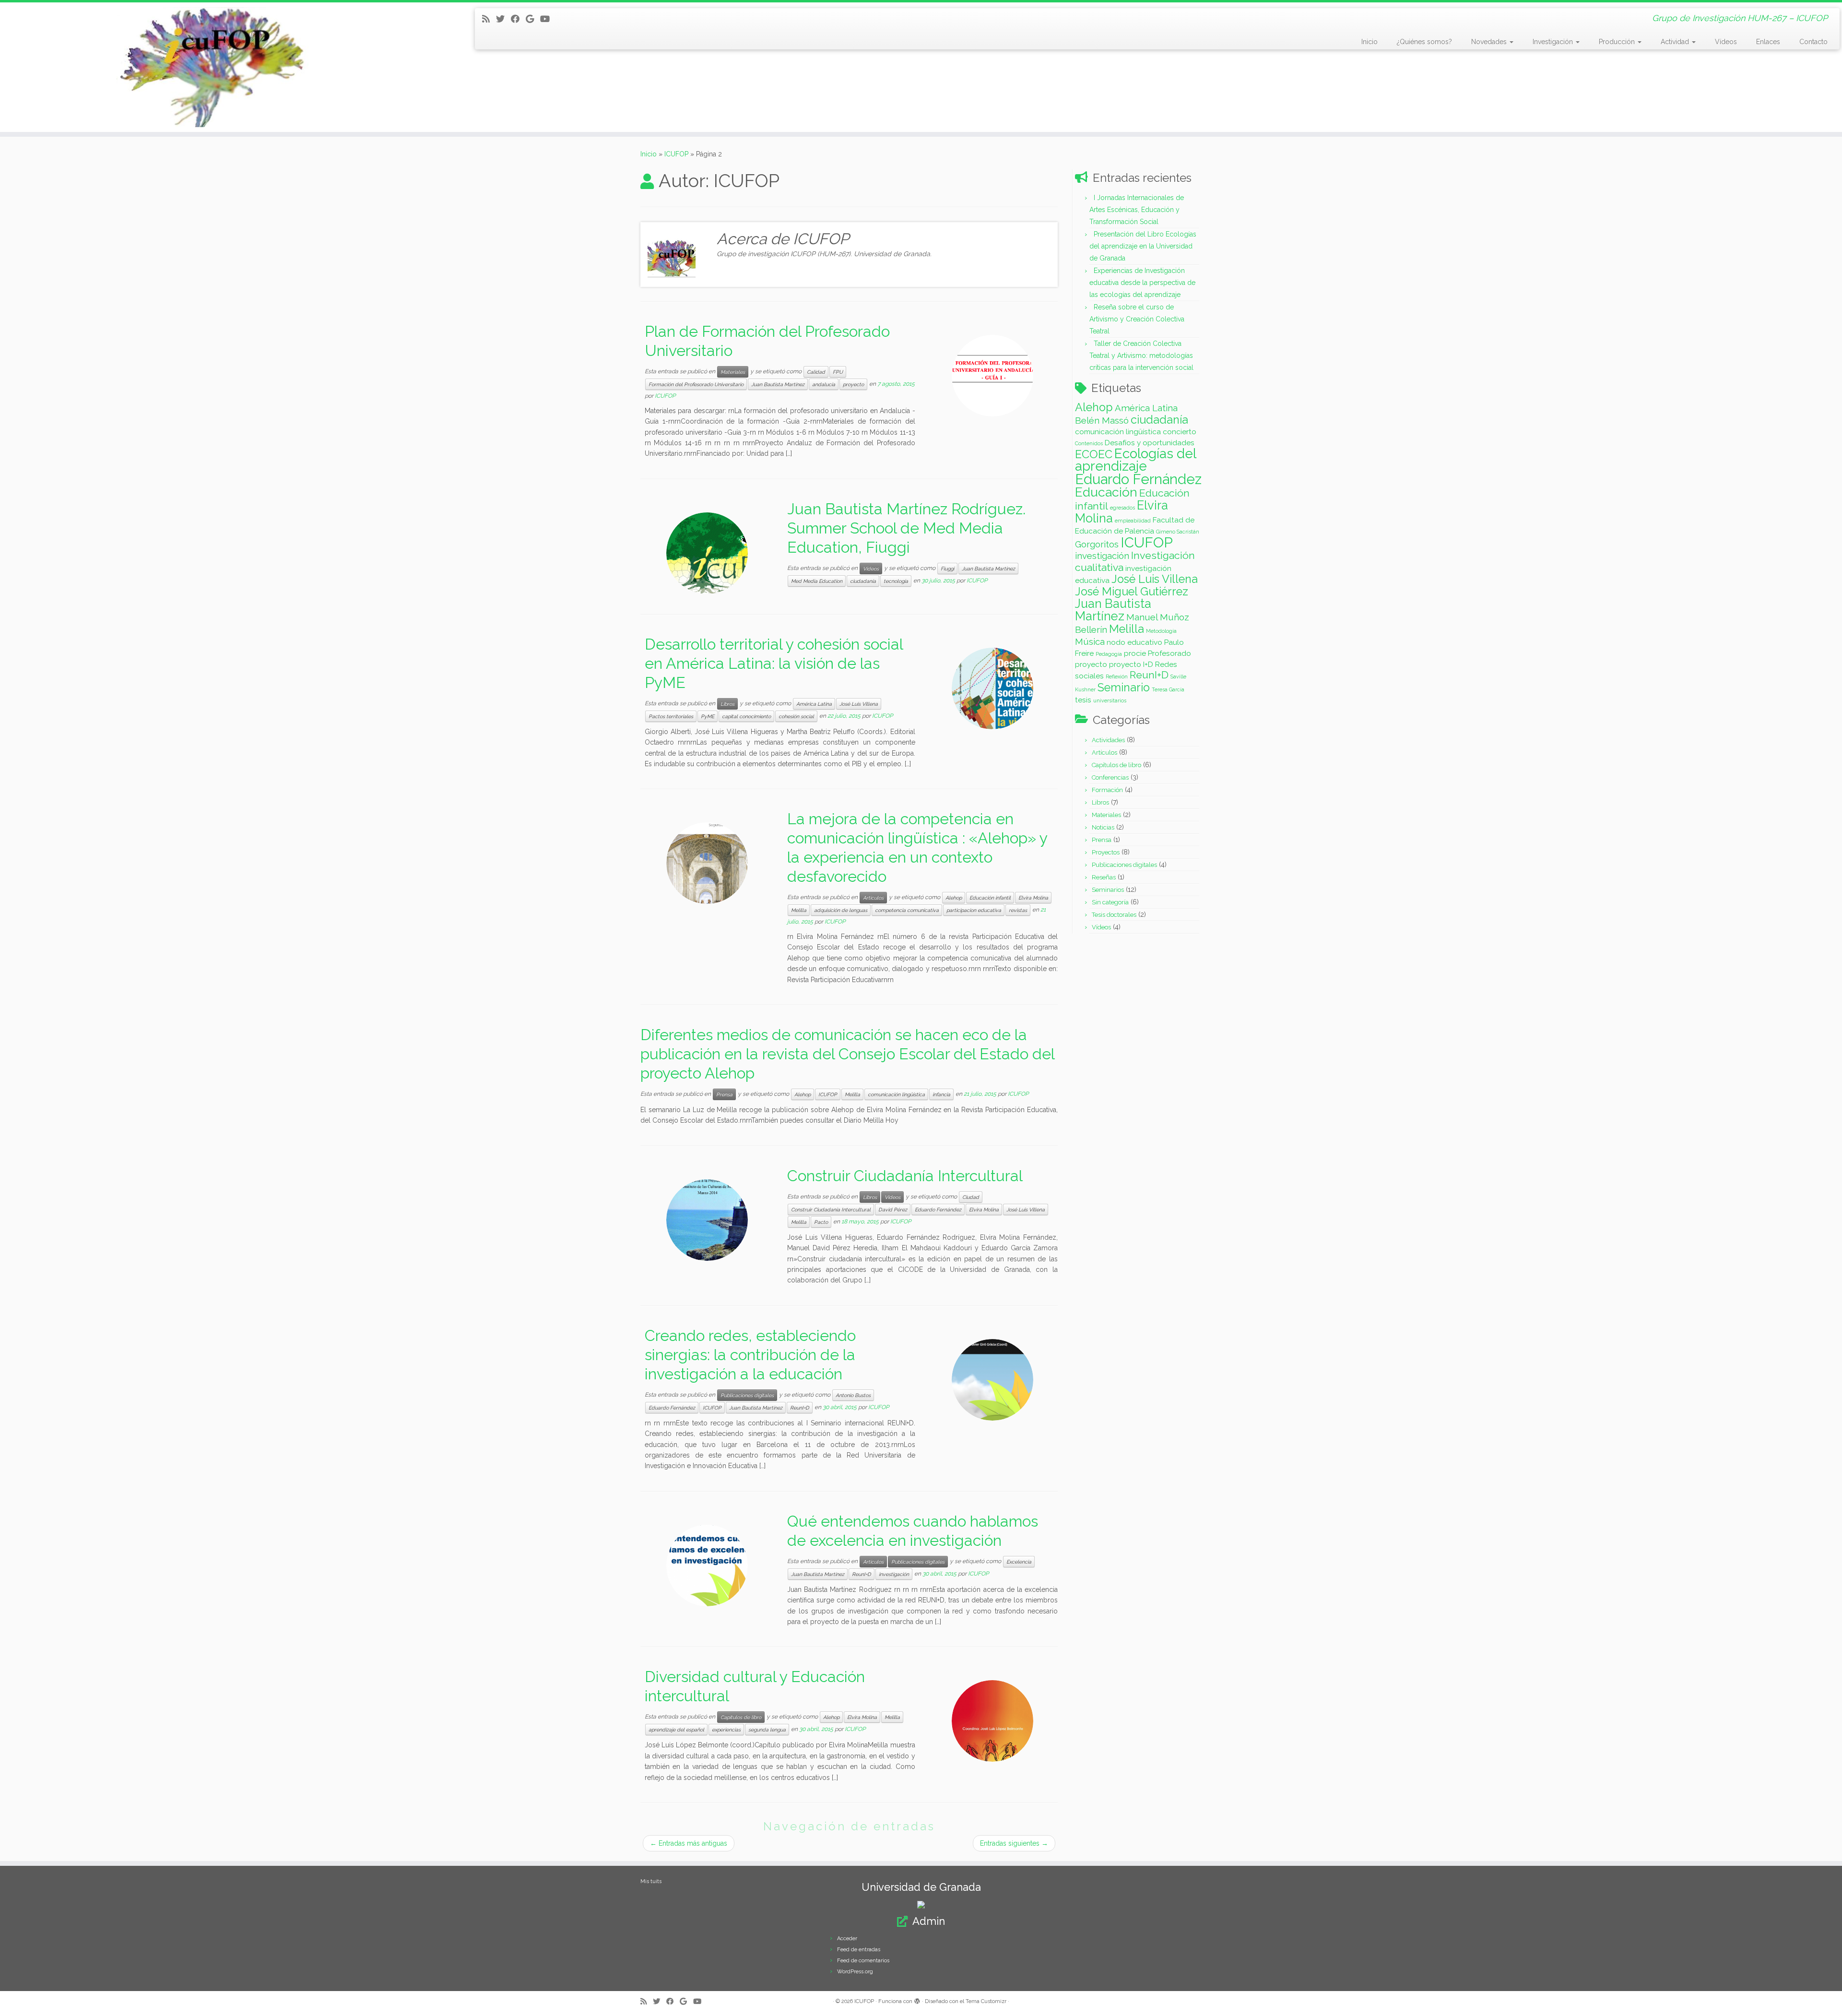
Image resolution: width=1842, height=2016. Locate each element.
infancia (941, 1094)
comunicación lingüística (896, 1094)
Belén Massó (1102, 420)
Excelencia (1019, 1562)
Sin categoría (1110, 902)
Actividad (1676, 42)
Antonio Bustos (853, 1395)
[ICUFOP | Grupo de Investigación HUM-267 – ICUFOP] (213, 67)
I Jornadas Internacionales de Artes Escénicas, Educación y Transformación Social (1137, 210)
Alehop (954, 898)
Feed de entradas (859, 1950)
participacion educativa (974, 910)
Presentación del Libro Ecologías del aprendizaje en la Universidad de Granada (1143, 246)
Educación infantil (990, 898)
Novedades (1490, 42)
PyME (708, 716)
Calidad (816, 372)
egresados (1122, 508)
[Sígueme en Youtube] (548, 19)
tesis (1083, 700)
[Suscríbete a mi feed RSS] (489, 19)
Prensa (724, 1094)
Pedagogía (1109, 654)
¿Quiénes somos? (1424, 42)
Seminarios (1108, 890)
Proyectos (1106, 852)
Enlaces (1768, 42)
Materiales (733, 372)
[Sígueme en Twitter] (503, 19)
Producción (1618, 42)
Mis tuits (651, 1881)
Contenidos (1089, 443)
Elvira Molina (1033, 898)
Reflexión (1117, 676)
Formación (1107, 790)
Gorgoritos (1097, 544)
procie (1135, 653)
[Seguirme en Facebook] (518, 19)
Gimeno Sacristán (1178, 532)
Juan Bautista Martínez (778, 384)
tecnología (896, 581)
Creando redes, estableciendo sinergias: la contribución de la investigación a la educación (750, 1355)
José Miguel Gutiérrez (1132, 591)
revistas (1018, 910)
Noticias (1103, 827)
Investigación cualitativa (1135, 561)
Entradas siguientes (1014, 1843)
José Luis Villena (859, 704)
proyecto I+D (1131, 664)
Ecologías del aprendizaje (1135, 460)
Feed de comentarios (863, 1961)
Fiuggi (947, 569)
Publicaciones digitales (747, 1395)
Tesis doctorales (1114, 915)
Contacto (1813, 42)
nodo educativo (1134, 642)
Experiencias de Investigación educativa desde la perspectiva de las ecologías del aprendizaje (1142, 283)
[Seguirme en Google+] (533, 19)
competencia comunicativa (907, 910)
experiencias (726, 1730)
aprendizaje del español (676, 1730)
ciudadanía (863, 581)
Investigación (1554, 42)
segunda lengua (767, 1730)
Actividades (1108, 740)
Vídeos (1726, 42)
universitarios (1110, 700)
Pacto (821, 1222)
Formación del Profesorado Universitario (696, 384)
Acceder (847, 1939)
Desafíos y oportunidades (1150, 443)
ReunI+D (800, 1408)
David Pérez (893, 1210)
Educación (1106, 492)
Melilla (799, 910)
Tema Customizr (986, 2001)
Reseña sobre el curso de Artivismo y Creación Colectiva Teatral (1137, 319)
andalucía (824, 384)
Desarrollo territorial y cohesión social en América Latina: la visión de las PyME (774, 663)
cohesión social (796, 716)
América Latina (814, 704)
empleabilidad (1133, 521)
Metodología (1161, 631)
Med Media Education (817, 581)
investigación (894, 1574)
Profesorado (1169, 653)
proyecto (853, 384)
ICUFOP (676, 154)
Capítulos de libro (741, 1717)
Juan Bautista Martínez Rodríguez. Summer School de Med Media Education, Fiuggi (906, 528)
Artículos (873, 898)
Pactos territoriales (671, 716)
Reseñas (1104, 877)
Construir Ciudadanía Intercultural (905, 1176)
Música (1090, 641)
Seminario (1124, 687)
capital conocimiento (746, 716)
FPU (838, 372)
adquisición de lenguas (841, 910)
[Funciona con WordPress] (917, 2000)
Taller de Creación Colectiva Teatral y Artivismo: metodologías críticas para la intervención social (1141, 356)
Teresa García (1168, 689)
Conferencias (1110, 777)
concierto (1180, 432)
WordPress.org (855, 1972)
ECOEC (1094, 454)
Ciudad (971, 1197)
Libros (727, 704)
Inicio (1370, 42)
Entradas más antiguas (689, 1843)
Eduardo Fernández (938, 1210)
